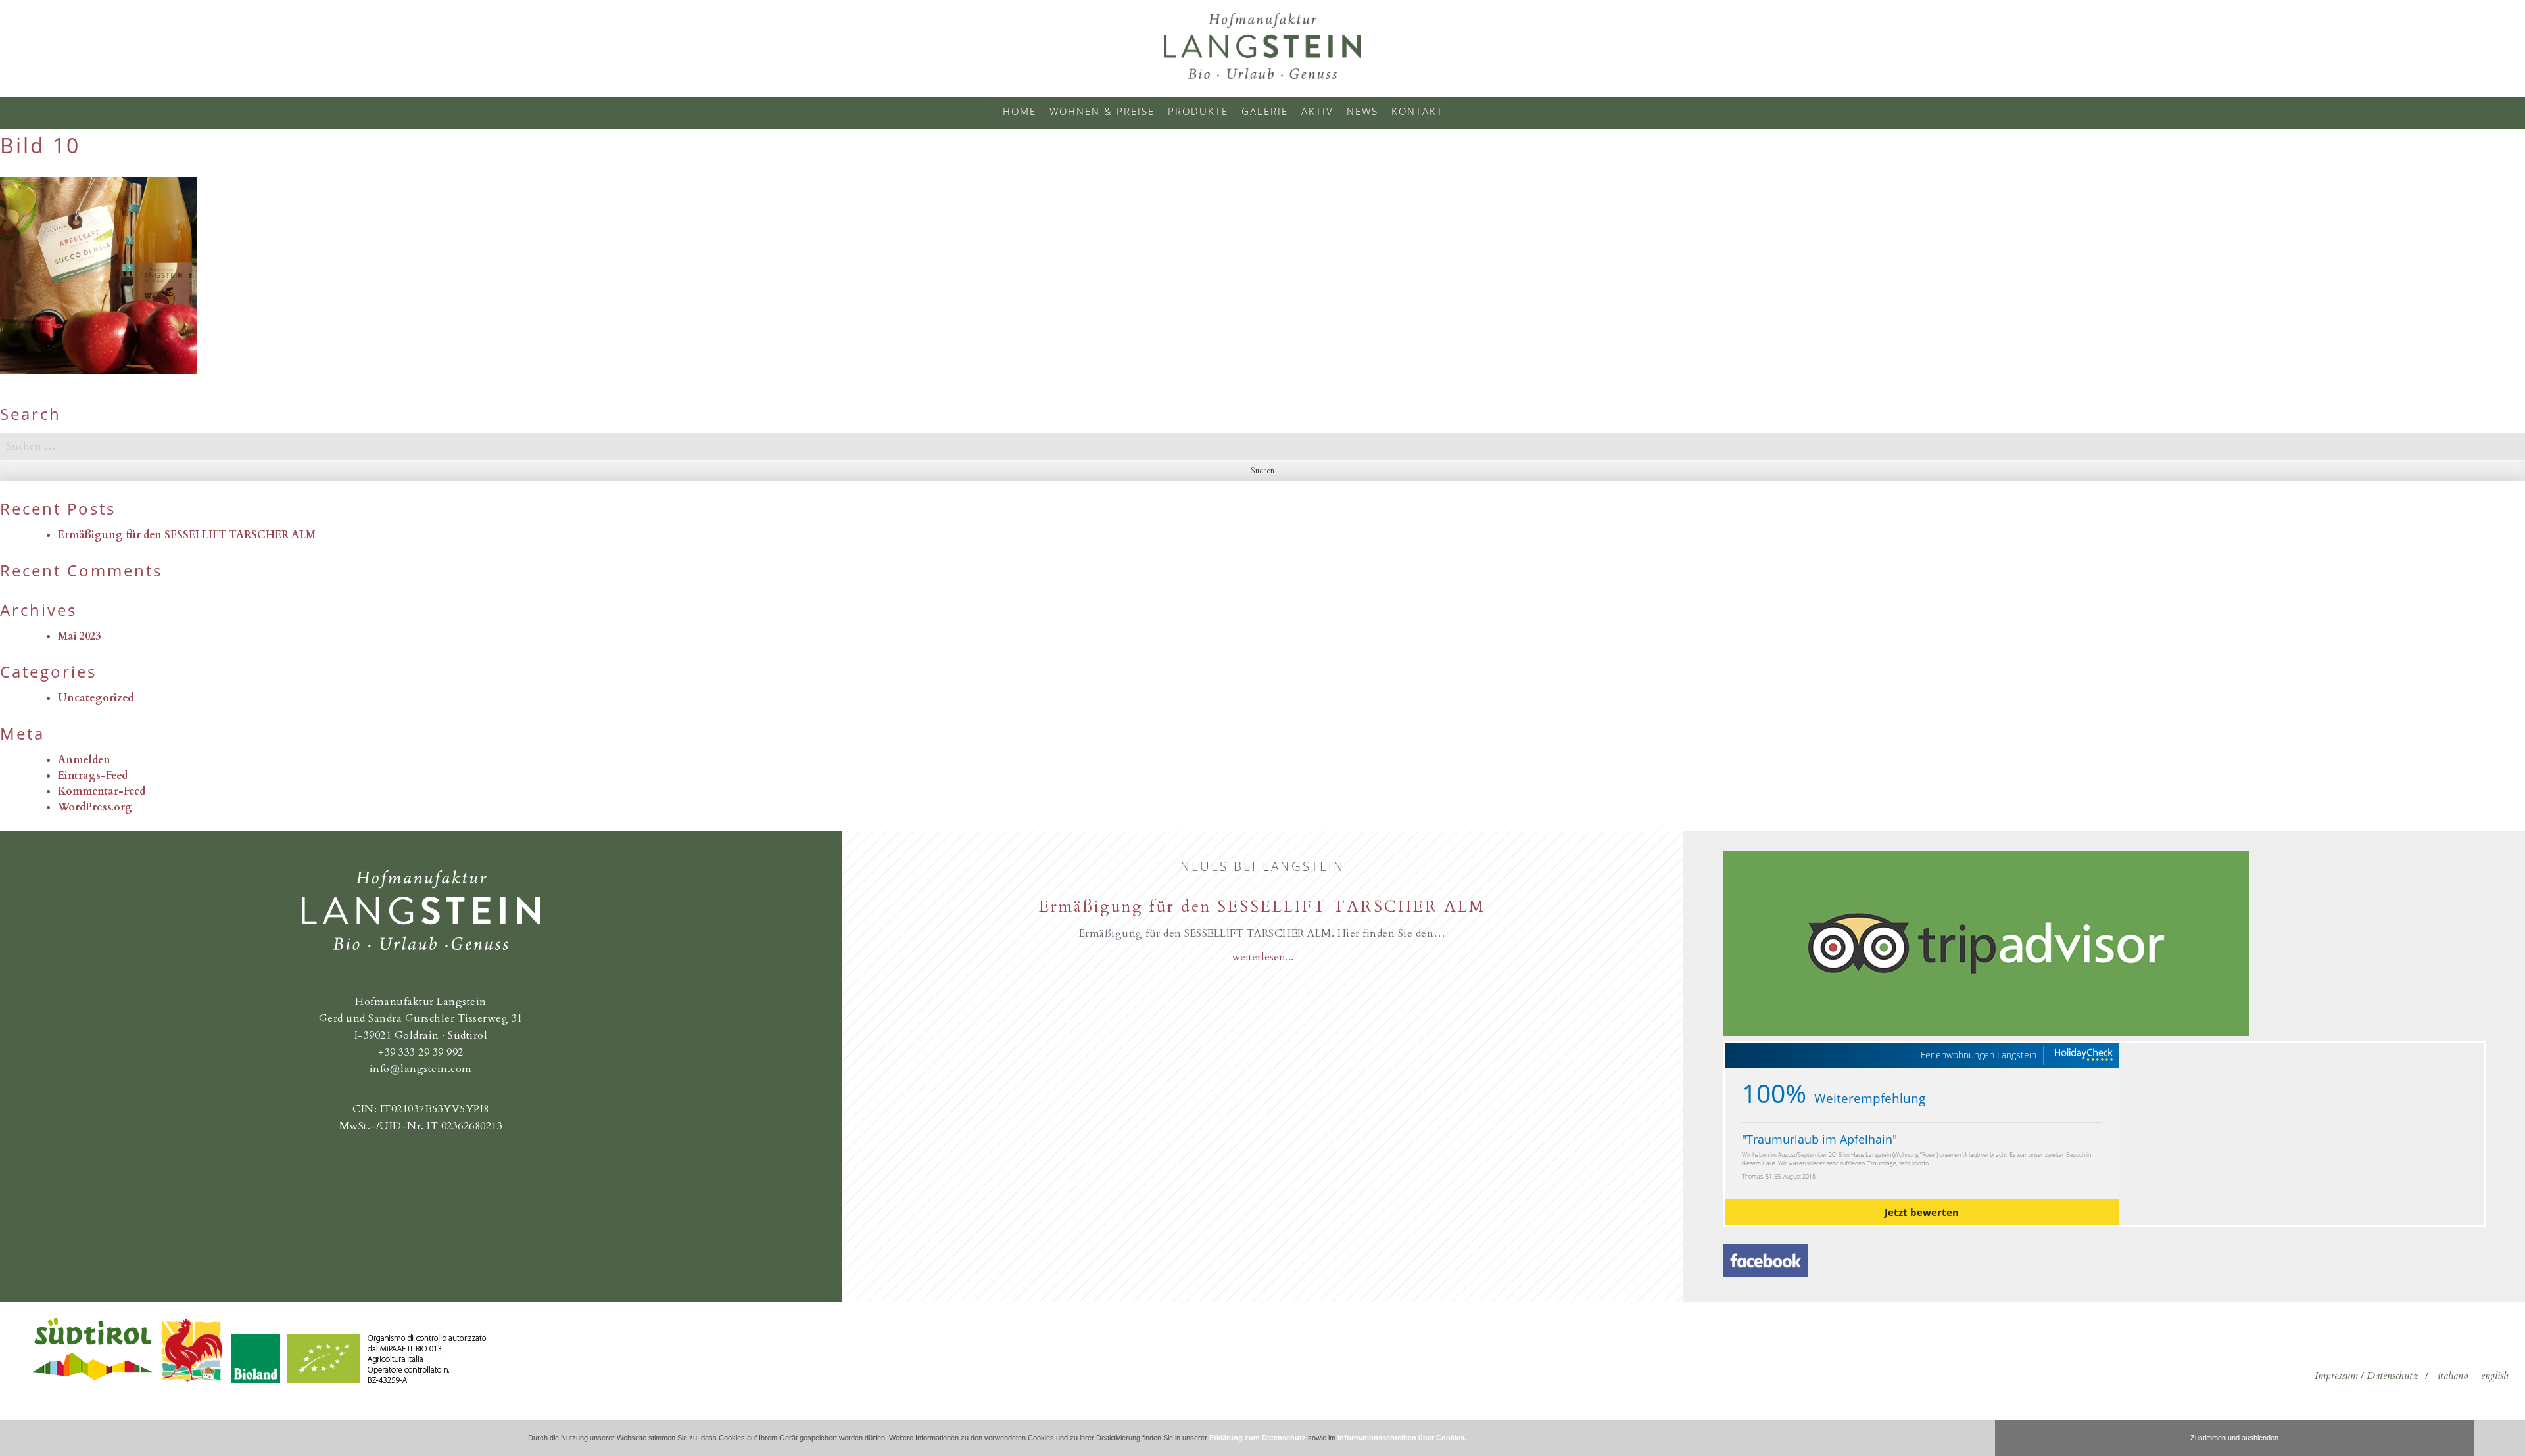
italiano (2453, 1376)
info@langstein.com (421, 1069)
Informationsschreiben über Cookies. (1402, 1438)
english (2495, 1376)
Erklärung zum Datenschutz (1258, 1438)
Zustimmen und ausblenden (2234, 1438)
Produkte (1198, 111)
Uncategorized (96, 698)
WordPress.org (95, 807)
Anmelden (84, 760)
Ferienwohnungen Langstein (1979, 1055)
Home (1020, 111)
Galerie (1265, 111)
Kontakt (1417, 111)
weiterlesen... (1262, 957)
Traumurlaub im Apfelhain (1819, 1139)
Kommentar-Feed (102, 791)
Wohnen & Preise (1102, 111)
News (1362, 111)
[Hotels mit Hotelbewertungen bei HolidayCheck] (2083, 1055)
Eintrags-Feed (93, 776)
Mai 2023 (79, 636)
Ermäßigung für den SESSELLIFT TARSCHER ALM (187, 535)
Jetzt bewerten (1922, 1212)
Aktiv (1317, 111)
